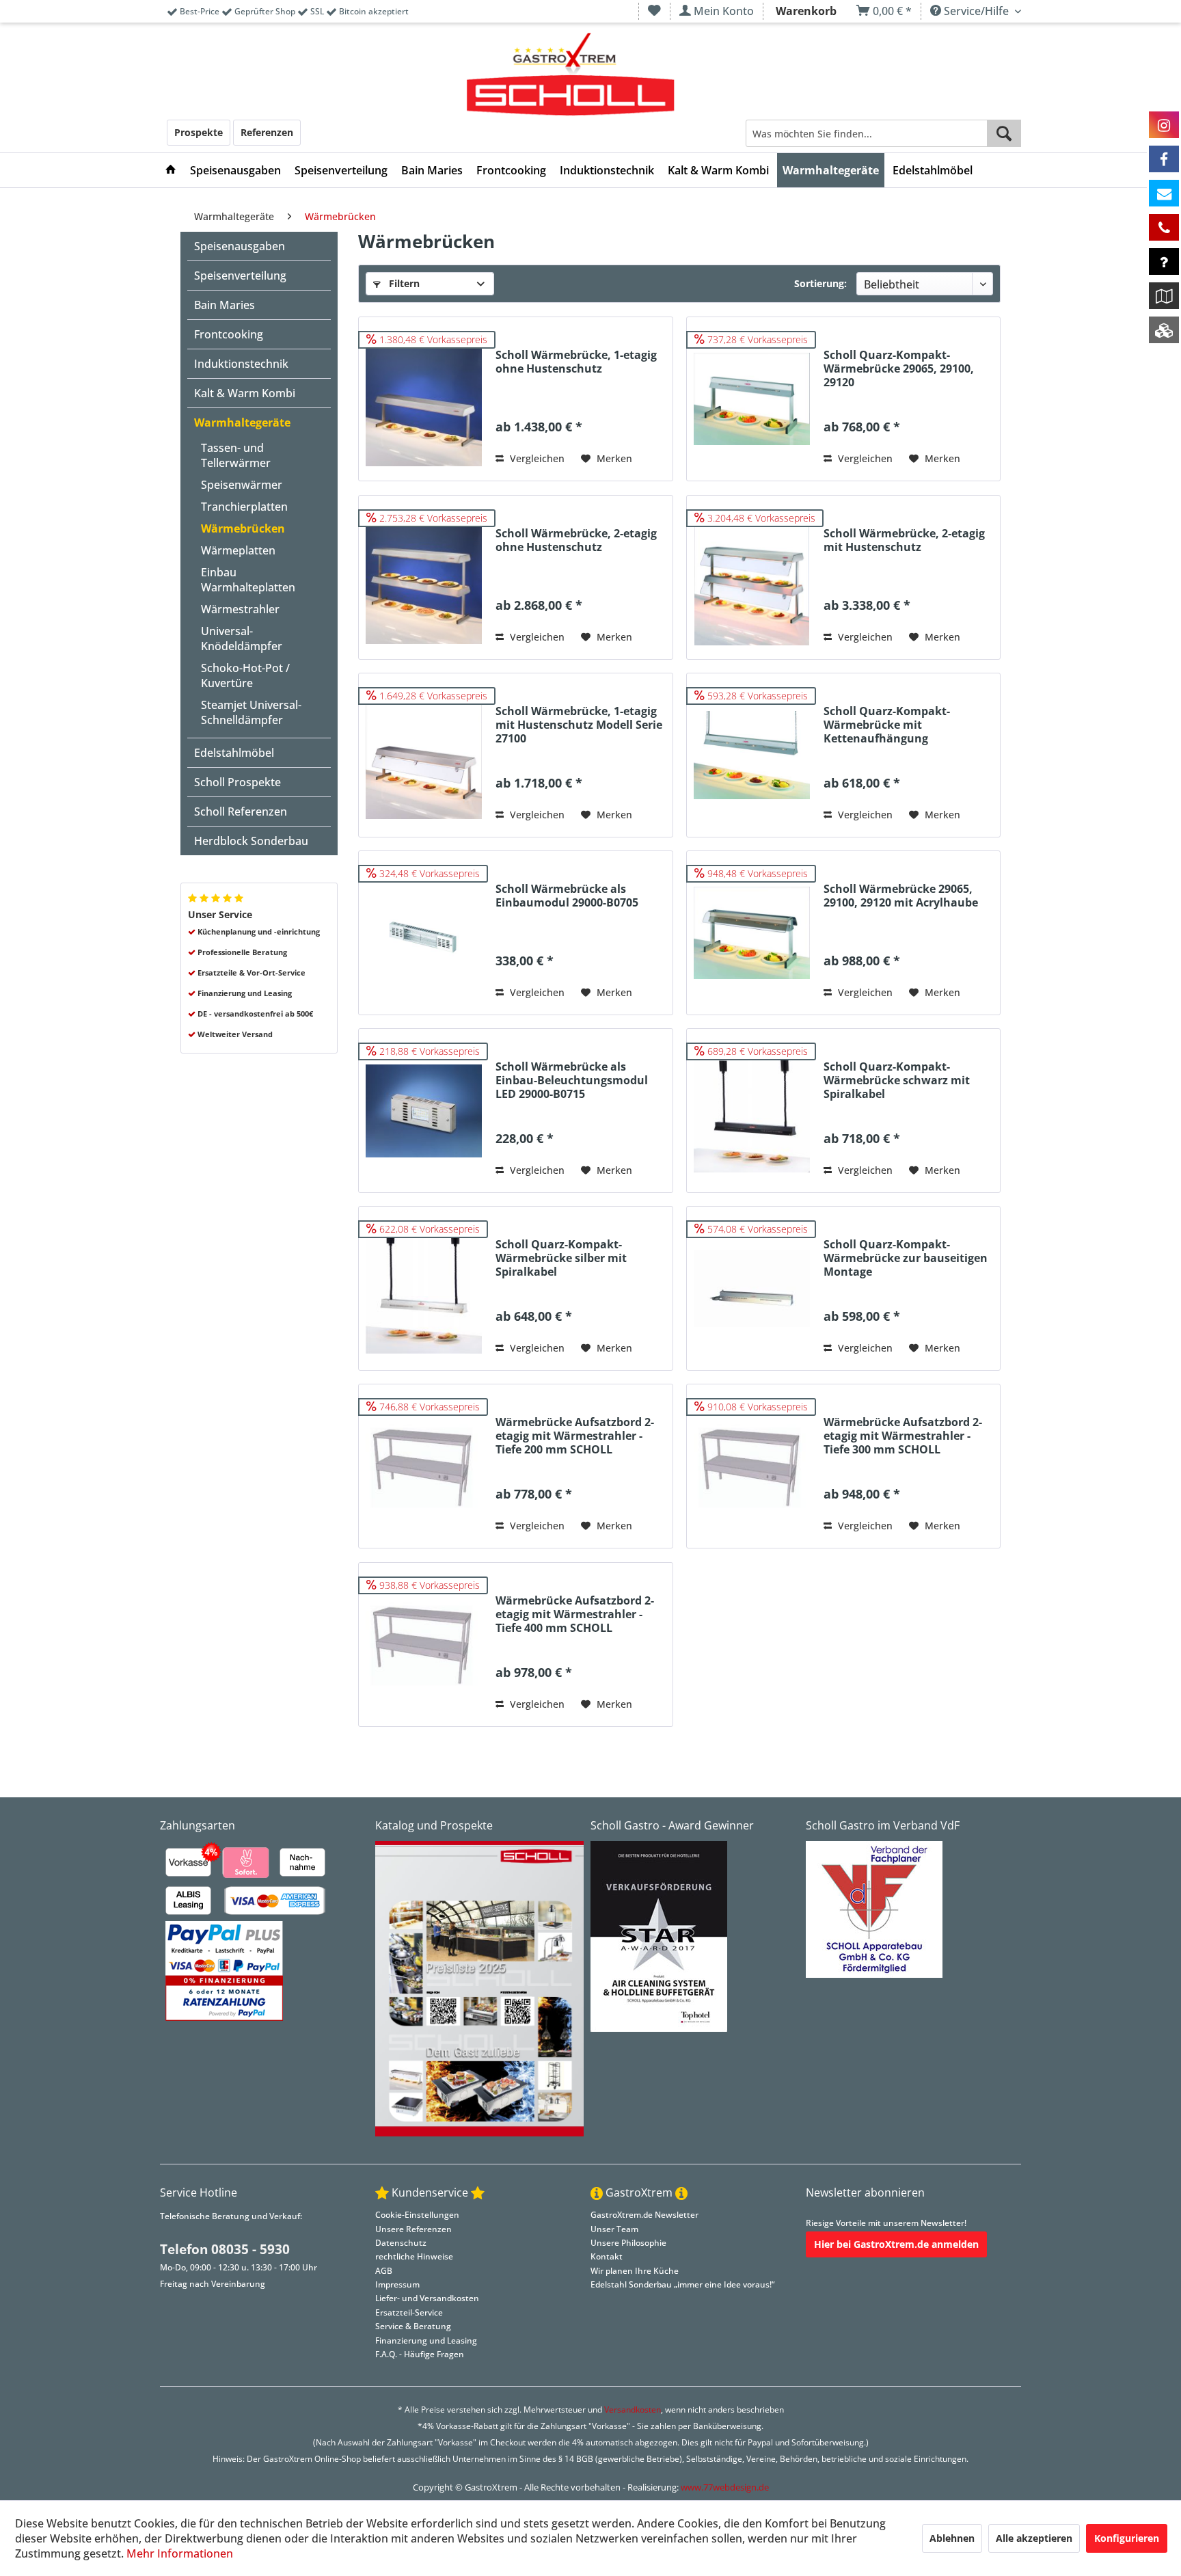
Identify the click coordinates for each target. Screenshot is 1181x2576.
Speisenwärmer (242, 485)
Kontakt (607, 2256)
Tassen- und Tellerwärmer (236, 455)
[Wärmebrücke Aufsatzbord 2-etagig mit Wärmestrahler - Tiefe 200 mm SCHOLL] (424, 1466)
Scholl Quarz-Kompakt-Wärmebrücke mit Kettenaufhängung (887, 725)
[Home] (171, 170)
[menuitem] (654, 11)
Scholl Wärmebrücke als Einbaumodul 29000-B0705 (567, 896)
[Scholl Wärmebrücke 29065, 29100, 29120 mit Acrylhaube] (752, 933)
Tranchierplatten (244, 507)
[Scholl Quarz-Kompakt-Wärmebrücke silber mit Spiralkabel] (424, 1288)
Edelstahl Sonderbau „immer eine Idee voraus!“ (682, 2284)
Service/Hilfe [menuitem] (976, 11)
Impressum (397, 2284)
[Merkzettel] (654, 11)
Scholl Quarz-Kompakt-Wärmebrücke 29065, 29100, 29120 (899, 369)
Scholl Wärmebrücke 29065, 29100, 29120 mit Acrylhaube (901, 896)
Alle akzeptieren (1034, 2538)
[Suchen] (1004, 133)
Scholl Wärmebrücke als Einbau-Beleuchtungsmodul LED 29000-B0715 (572, 1081)
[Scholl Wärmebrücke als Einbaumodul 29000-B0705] (424, 933)
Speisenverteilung (240, 276)
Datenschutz (401, 2243)
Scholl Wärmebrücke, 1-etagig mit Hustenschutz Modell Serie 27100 (579, 725)
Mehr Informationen (180, 2553)
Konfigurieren (1127, 2538)
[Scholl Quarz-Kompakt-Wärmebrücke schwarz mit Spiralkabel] (752, 1111)
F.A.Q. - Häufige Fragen (420, 2354)
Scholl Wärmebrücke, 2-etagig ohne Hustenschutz (576, 540)
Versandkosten (633, 2410)
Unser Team (614, 2229)
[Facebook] (1164, 159)
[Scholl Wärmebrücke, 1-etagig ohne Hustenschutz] (424, 399)
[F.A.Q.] (1164, 261)
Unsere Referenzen (413, 2229)
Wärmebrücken (243, 528)
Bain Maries (225, 305)
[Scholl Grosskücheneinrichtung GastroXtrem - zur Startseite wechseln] (570, 75)
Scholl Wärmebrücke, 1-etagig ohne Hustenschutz (576, 362)
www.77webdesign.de (725, 2487)
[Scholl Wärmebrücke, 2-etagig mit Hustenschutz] (752, 577)
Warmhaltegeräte (242, 422)
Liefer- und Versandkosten (427, 2298)
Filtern (403, 283)
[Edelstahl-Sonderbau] (1164, 330)
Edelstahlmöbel (234, 753)
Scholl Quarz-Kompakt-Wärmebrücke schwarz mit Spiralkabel (897, 1081)
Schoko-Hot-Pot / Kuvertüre (245, 675)
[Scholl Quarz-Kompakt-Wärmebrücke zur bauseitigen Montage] (752, 1288)
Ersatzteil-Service (409, 2312)
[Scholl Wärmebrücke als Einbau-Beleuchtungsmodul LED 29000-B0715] (424, 1111)
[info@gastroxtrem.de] (1164, 193)
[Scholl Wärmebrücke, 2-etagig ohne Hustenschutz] (424, 577)
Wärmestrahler (240, 609)
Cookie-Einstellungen (417, 2215)
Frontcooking (229, 334)
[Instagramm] (1164, 125)
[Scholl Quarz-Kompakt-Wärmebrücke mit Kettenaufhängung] (752, 755)
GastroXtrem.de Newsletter (644, 2215)
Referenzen (267, 132)
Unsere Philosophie (628, 2243)
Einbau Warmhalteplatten (248, 580)
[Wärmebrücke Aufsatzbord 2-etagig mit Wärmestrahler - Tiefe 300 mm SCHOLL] (752, 1466)
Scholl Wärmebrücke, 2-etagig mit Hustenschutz (904, 540)
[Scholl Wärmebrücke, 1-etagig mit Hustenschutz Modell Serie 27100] (424, 755)
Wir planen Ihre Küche (635, 2271)
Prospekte (199, 132)
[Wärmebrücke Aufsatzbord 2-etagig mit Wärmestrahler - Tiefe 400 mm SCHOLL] (424, 1645)
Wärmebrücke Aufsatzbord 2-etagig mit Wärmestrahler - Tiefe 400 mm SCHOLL (575, 1614)
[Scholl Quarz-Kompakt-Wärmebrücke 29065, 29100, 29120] (752, 399)
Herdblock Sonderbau (251, 841)
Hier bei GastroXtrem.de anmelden (896, 2244)
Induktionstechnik (241, 364)
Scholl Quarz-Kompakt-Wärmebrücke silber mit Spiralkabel (561, 1258)
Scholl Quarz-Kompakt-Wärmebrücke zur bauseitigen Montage (906, 1258)
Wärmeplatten (238, 550)
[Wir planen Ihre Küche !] (1164, 296)
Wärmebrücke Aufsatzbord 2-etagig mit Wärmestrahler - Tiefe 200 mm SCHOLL (575, 1436)
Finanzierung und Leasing (426, 2340)
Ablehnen (952, 2538)
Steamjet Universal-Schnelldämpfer (251, 712)
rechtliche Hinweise (414, 2256)
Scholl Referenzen (241, 811)
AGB (384, 2271)
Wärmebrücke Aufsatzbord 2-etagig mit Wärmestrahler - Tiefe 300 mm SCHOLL (903, 1436)
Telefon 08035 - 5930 (225, 2249)
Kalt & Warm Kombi (245, 393)
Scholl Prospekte (237, 782)
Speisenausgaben (240, 246)
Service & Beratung (413, 2326)
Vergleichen (536, 458)
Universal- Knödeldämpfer (242, 639)
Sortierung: (820, 283)
